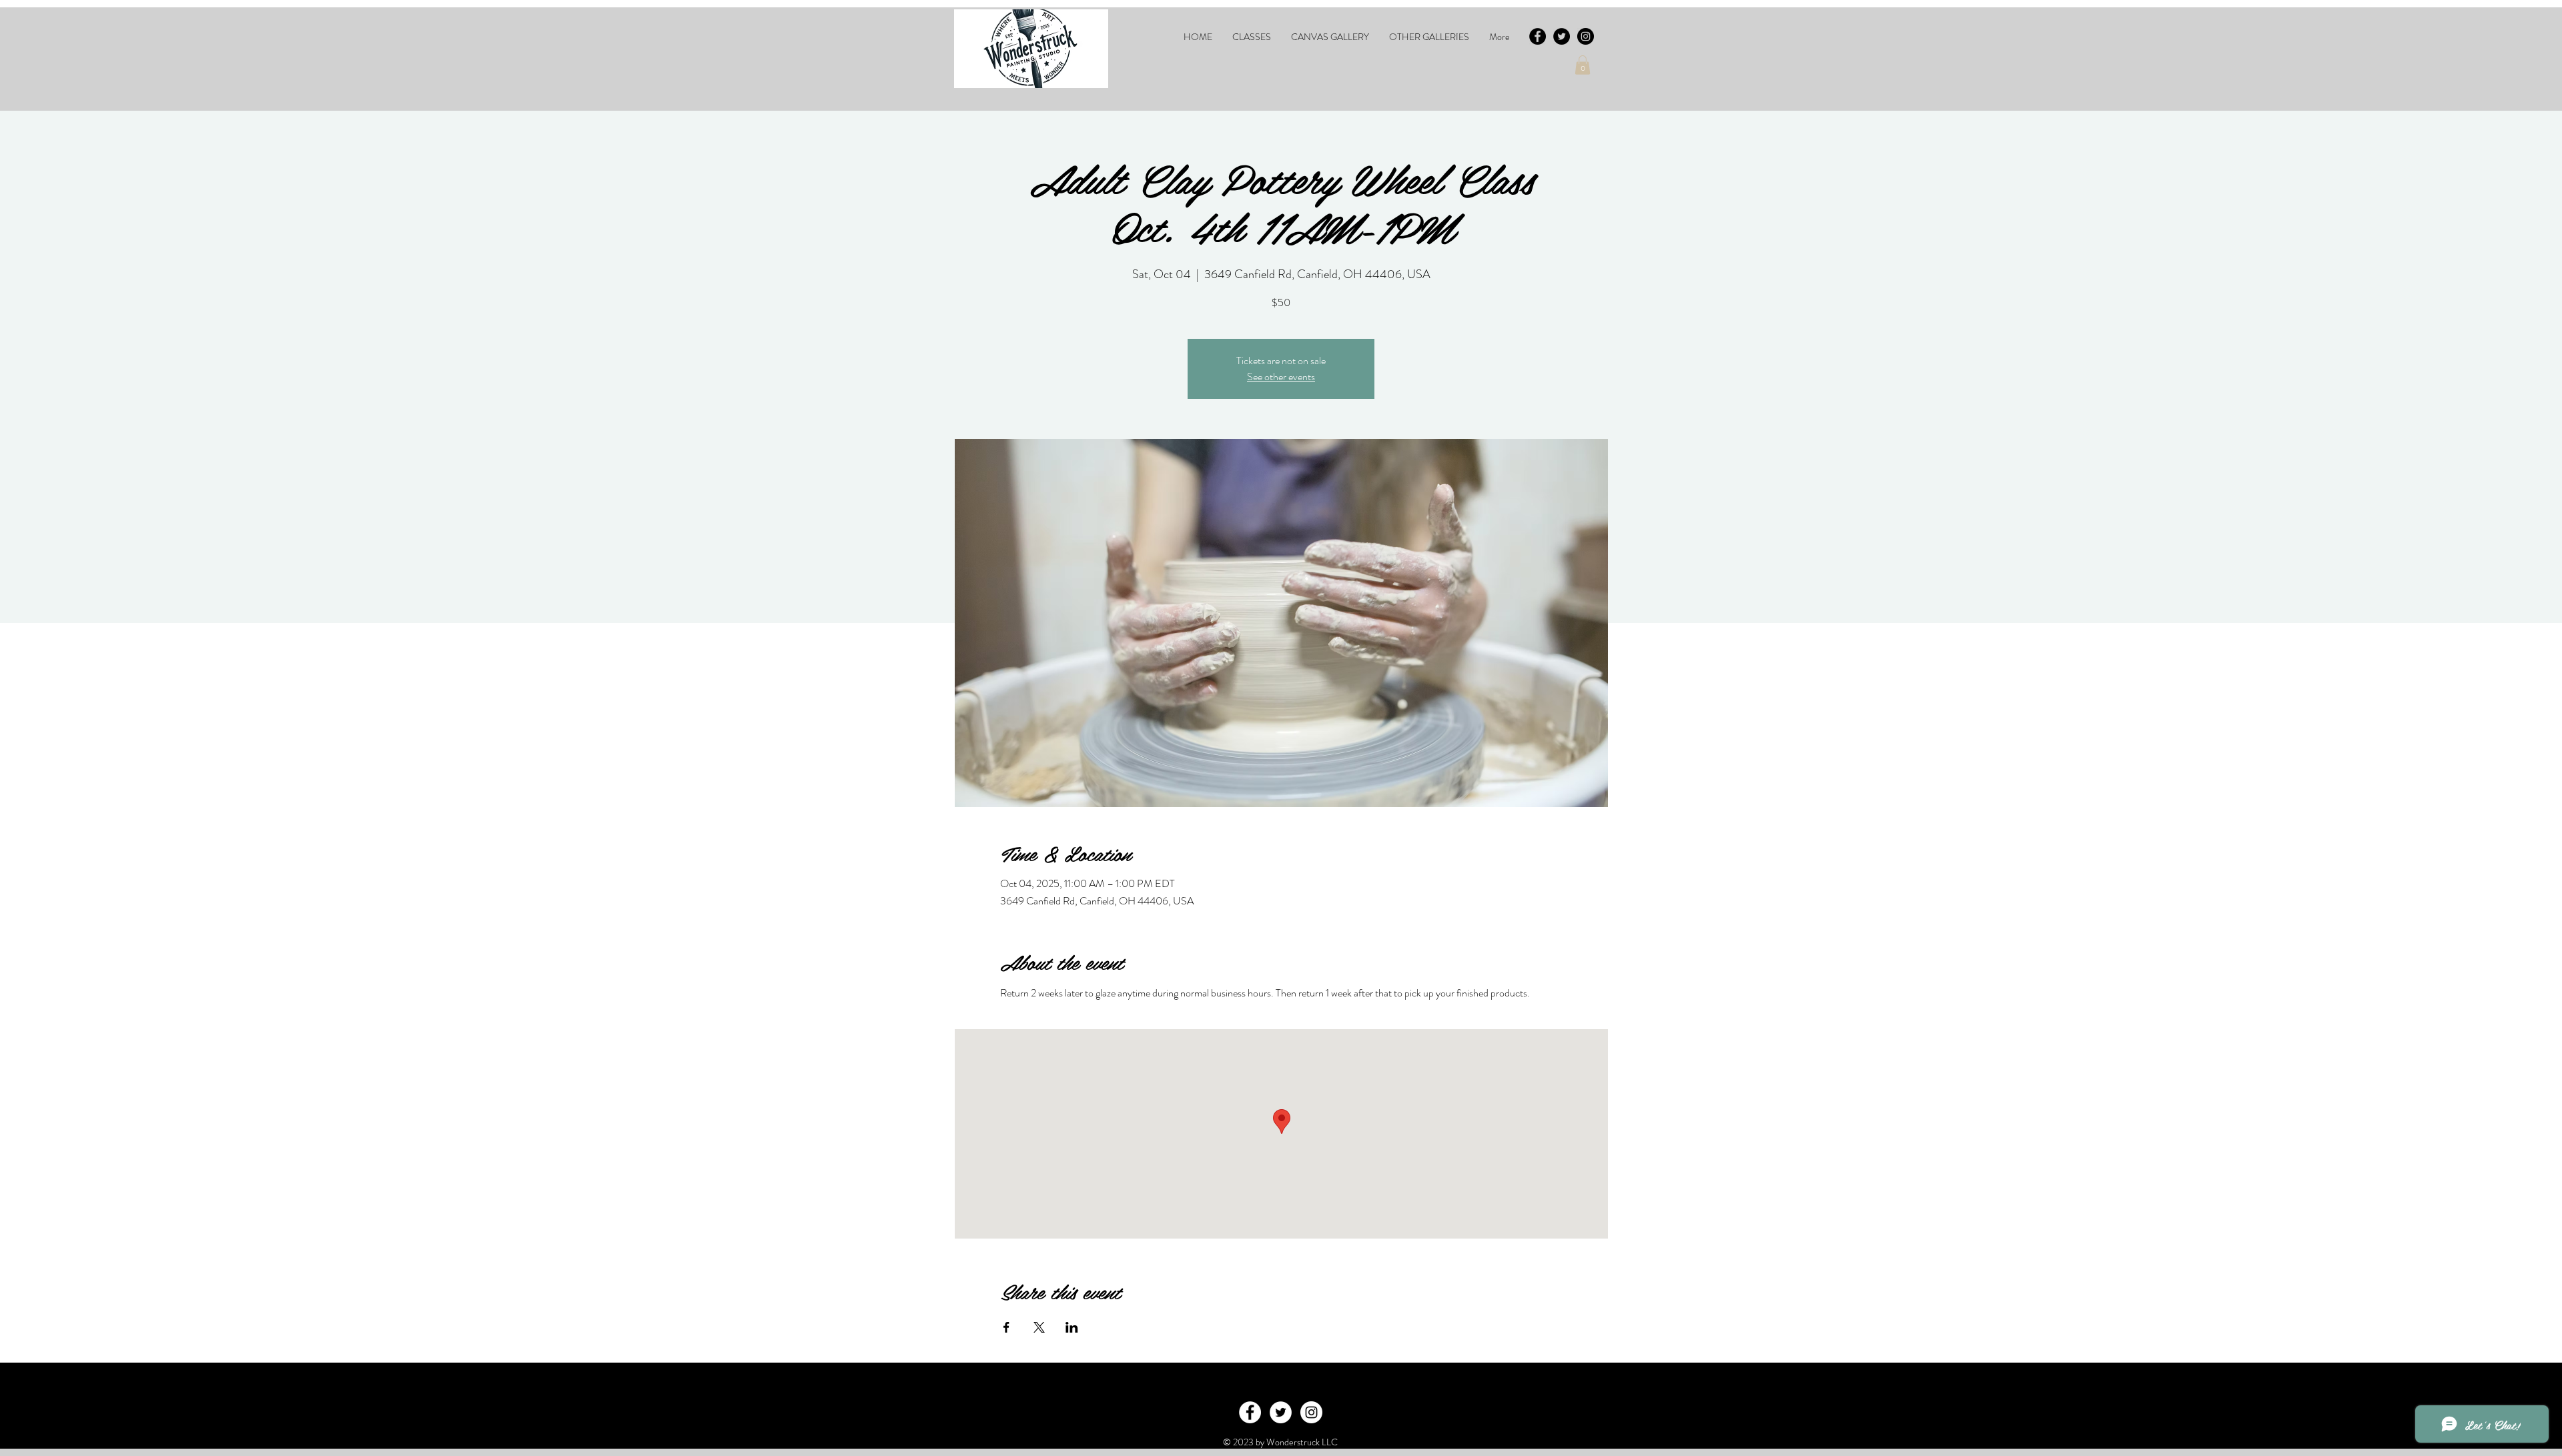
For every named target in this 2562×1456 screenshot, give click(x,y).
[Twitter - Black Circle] (1562, 36)
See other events (1281, 377)
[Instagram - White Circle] (1311, 1412)
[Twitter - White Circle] (1281, 1412)
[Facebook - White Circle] (1250, 1412)
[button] (1252, 37)
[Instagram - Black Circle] (1586, 36)
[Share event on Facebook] (1006, 1327)
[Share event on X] (1039, 1327)
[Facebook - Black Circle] (1538, 36)
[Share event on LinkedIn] (1072, 1327)
